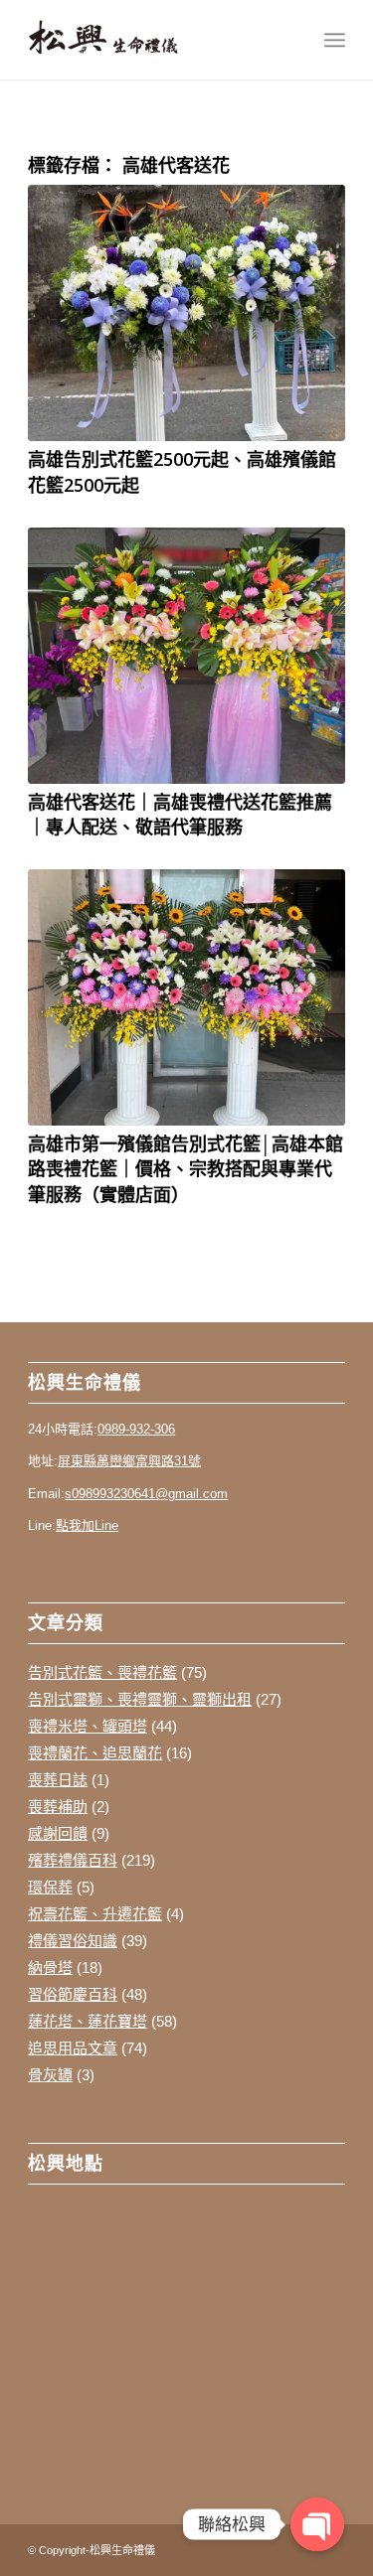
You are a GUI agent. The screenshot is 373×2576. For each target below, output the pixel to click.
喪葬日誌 (58, 1780)
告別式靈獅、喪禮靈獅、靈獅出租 (140, 1699)
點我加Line (87, 1525)
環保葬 (50, 1887)
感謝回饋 (58, 1833)
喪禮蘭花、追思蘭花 (95, 1753)
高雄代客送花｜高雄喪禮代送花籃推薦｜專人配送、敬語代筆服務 (180, 814)
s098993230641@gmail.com (146, 1494)
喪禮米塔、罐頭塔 (88, 1726)
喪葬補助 (58, 1807)
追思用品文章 (73, 2048)
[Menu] (335, 40)
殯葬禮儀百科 (73, 1860)
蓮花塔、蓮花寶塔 (88, 2021)
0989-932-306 (136, 1429)
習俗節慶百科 (73, 1994)
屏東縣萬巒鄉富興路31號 (129, 1461)
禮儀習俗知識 (73, 1941)
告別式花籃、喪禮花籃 (102, 1672)
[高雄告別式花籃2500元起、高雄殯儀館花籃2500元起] (186, 313)
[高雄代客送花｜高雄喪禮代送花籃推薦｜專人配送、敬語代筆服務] (186, 656)
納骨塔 (50, 1968)
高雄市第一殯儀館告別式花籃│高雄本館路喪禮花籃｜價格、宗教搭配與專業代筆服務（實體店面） (186, 1168)
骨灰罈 (50, 2075)
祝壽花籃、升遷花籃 (95, 1914)
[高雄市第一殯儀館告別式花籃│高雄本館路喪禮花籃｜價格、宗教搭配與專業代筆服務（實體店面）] (186, 997)
